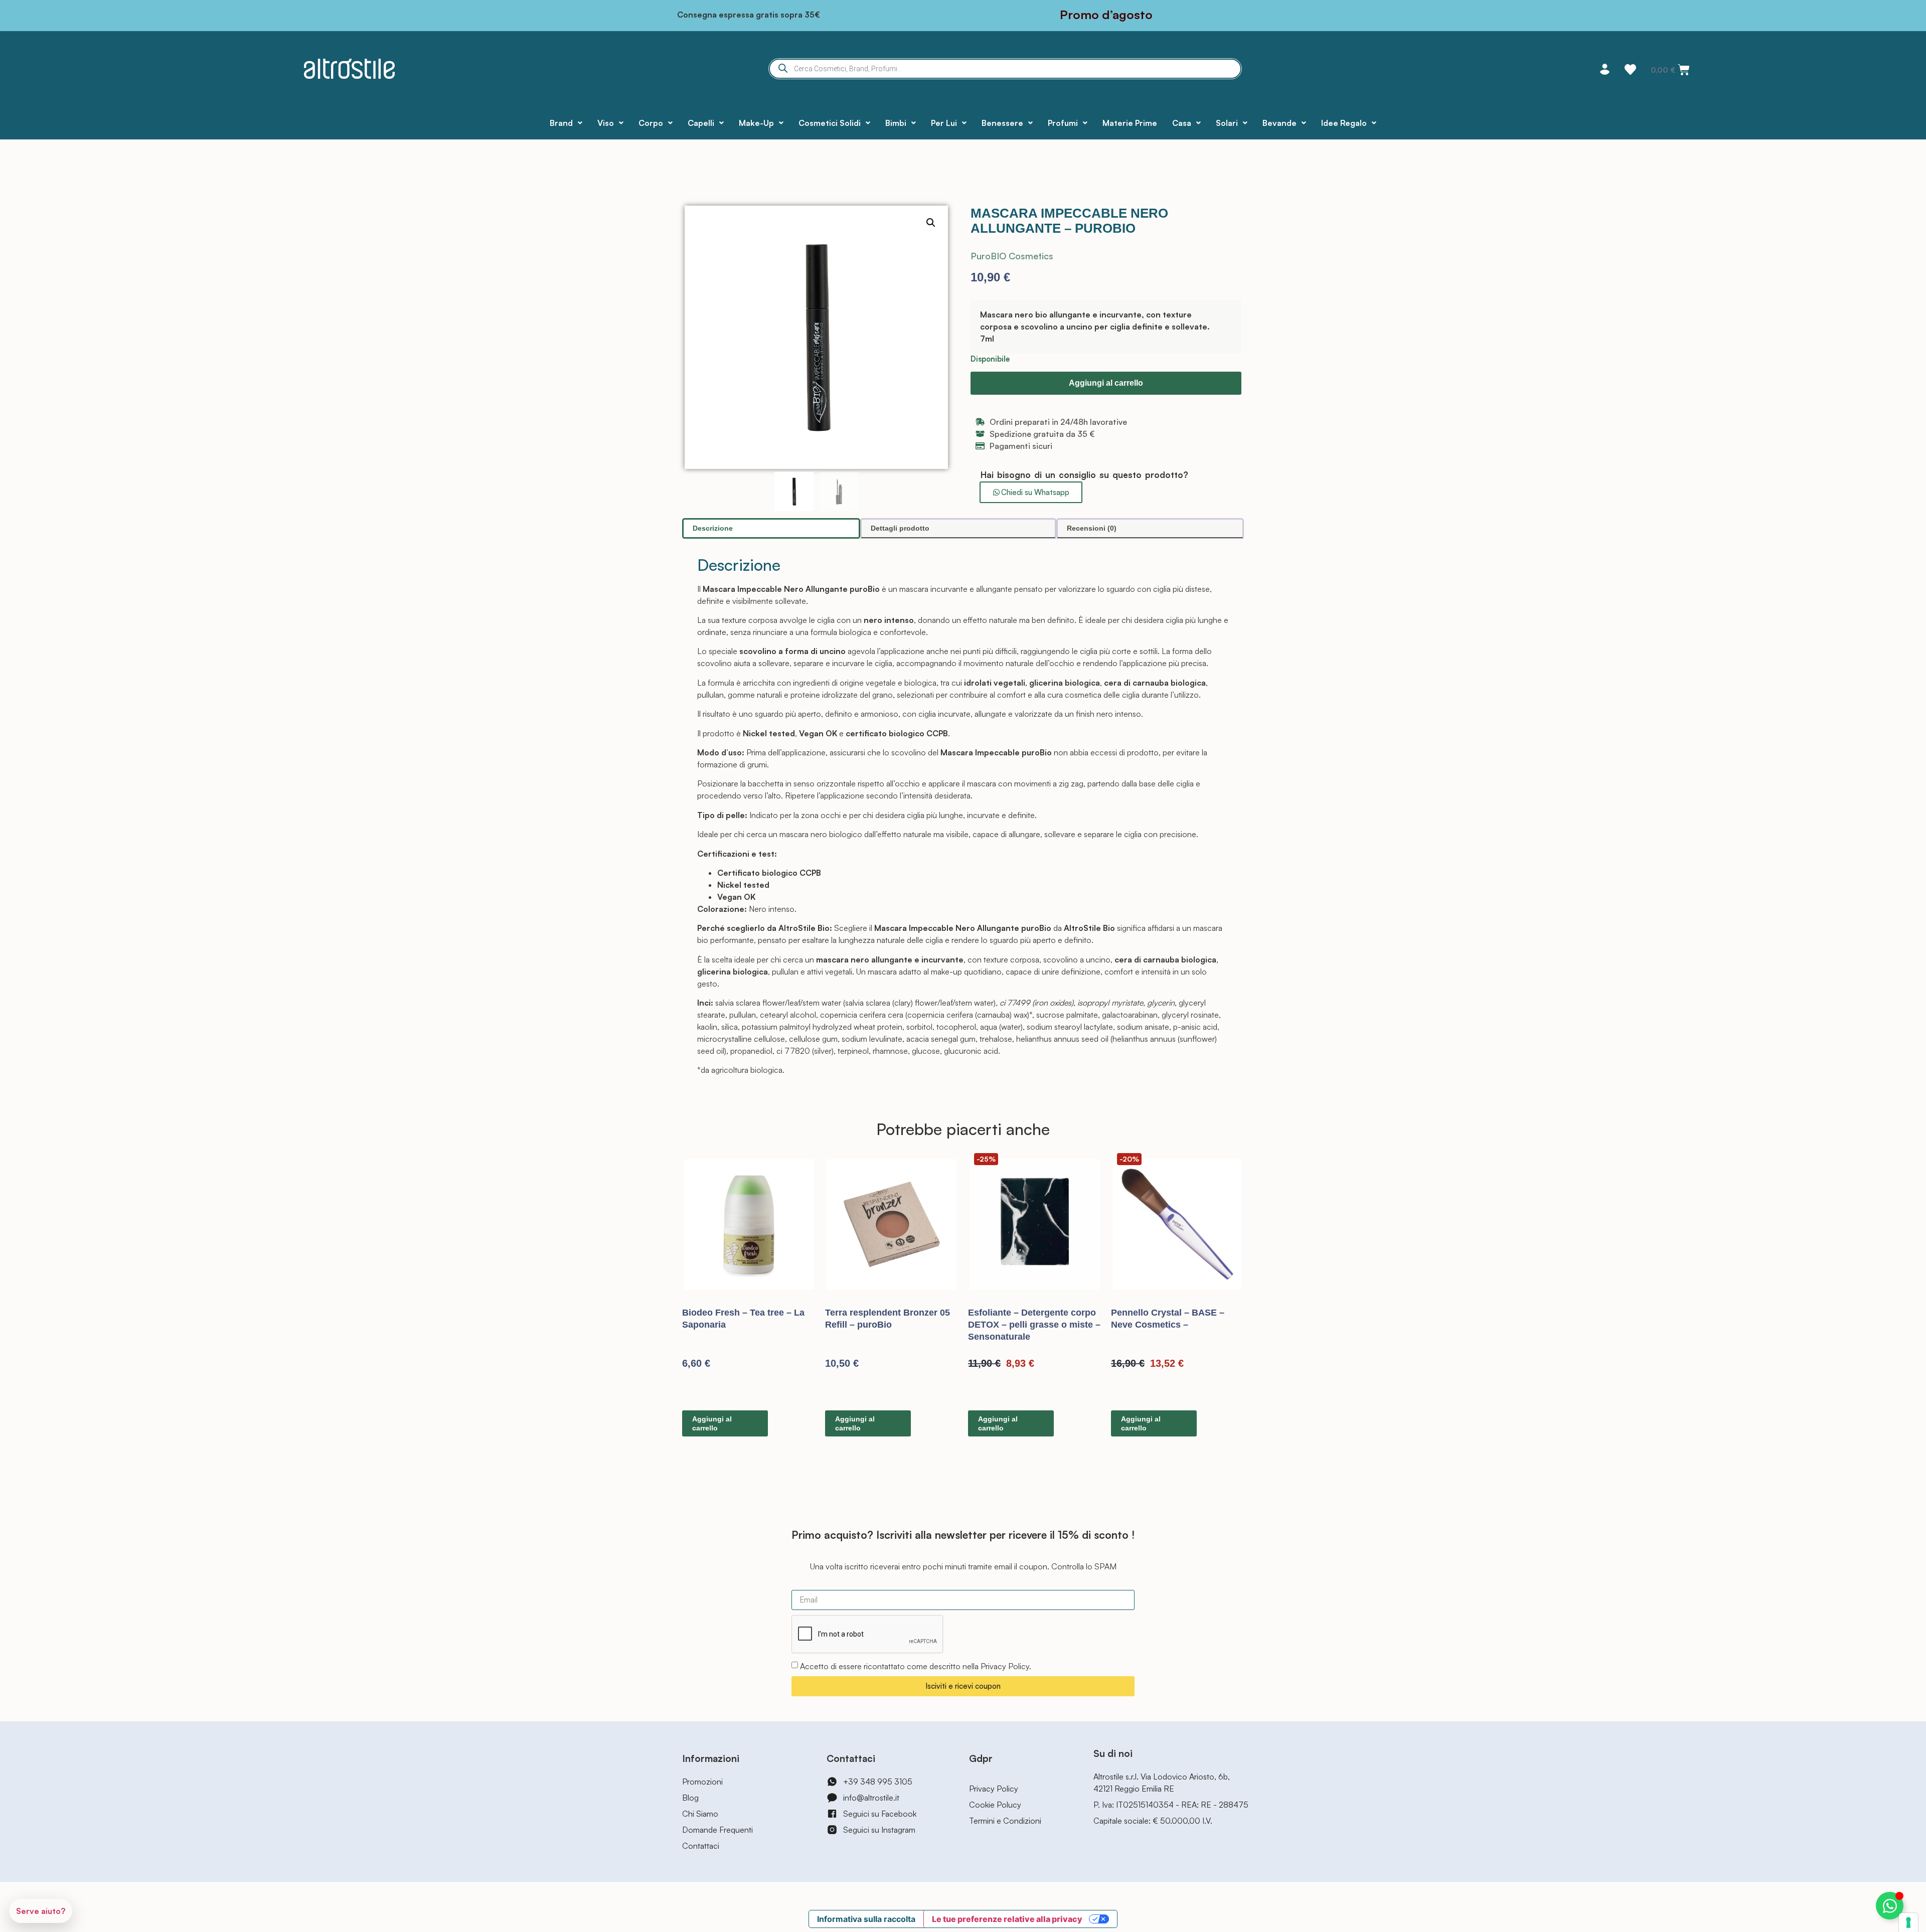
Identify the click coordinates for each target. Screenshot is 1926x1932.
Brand (561, 123)
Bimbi (896, 123)
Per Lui (944, 123)
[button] (931, 223)
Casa (1182, 123)
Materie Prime (1130, 123)
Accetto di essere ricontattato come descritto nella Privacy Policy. (916, 1666)
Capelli (701, 123)
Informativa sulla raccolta (866, 1919)
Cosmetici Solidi (830, 123)
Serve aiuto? (41, 1911)
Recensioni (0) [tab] (1092, 528)
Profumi (1063, 123)
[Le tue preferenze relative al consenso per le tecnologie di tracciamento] (1908, 1922)
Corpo (651, 123)
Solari (1227, 123)
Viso (606, 123)
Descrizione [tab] (713, 528)
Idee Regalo (1344, 123)
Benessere (1002, 123)
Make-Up (756, 123)
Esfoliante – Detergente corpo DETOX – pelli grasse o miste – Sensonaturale (1034, 1325)
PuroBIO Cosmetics (1012, 256)
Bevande (1279, 123)
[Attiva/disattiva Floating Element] (1890, 1906)
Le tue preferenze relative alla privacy (1007, 1919)
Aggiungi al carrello (1106, 383)
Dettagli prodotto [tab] (900, 528)
